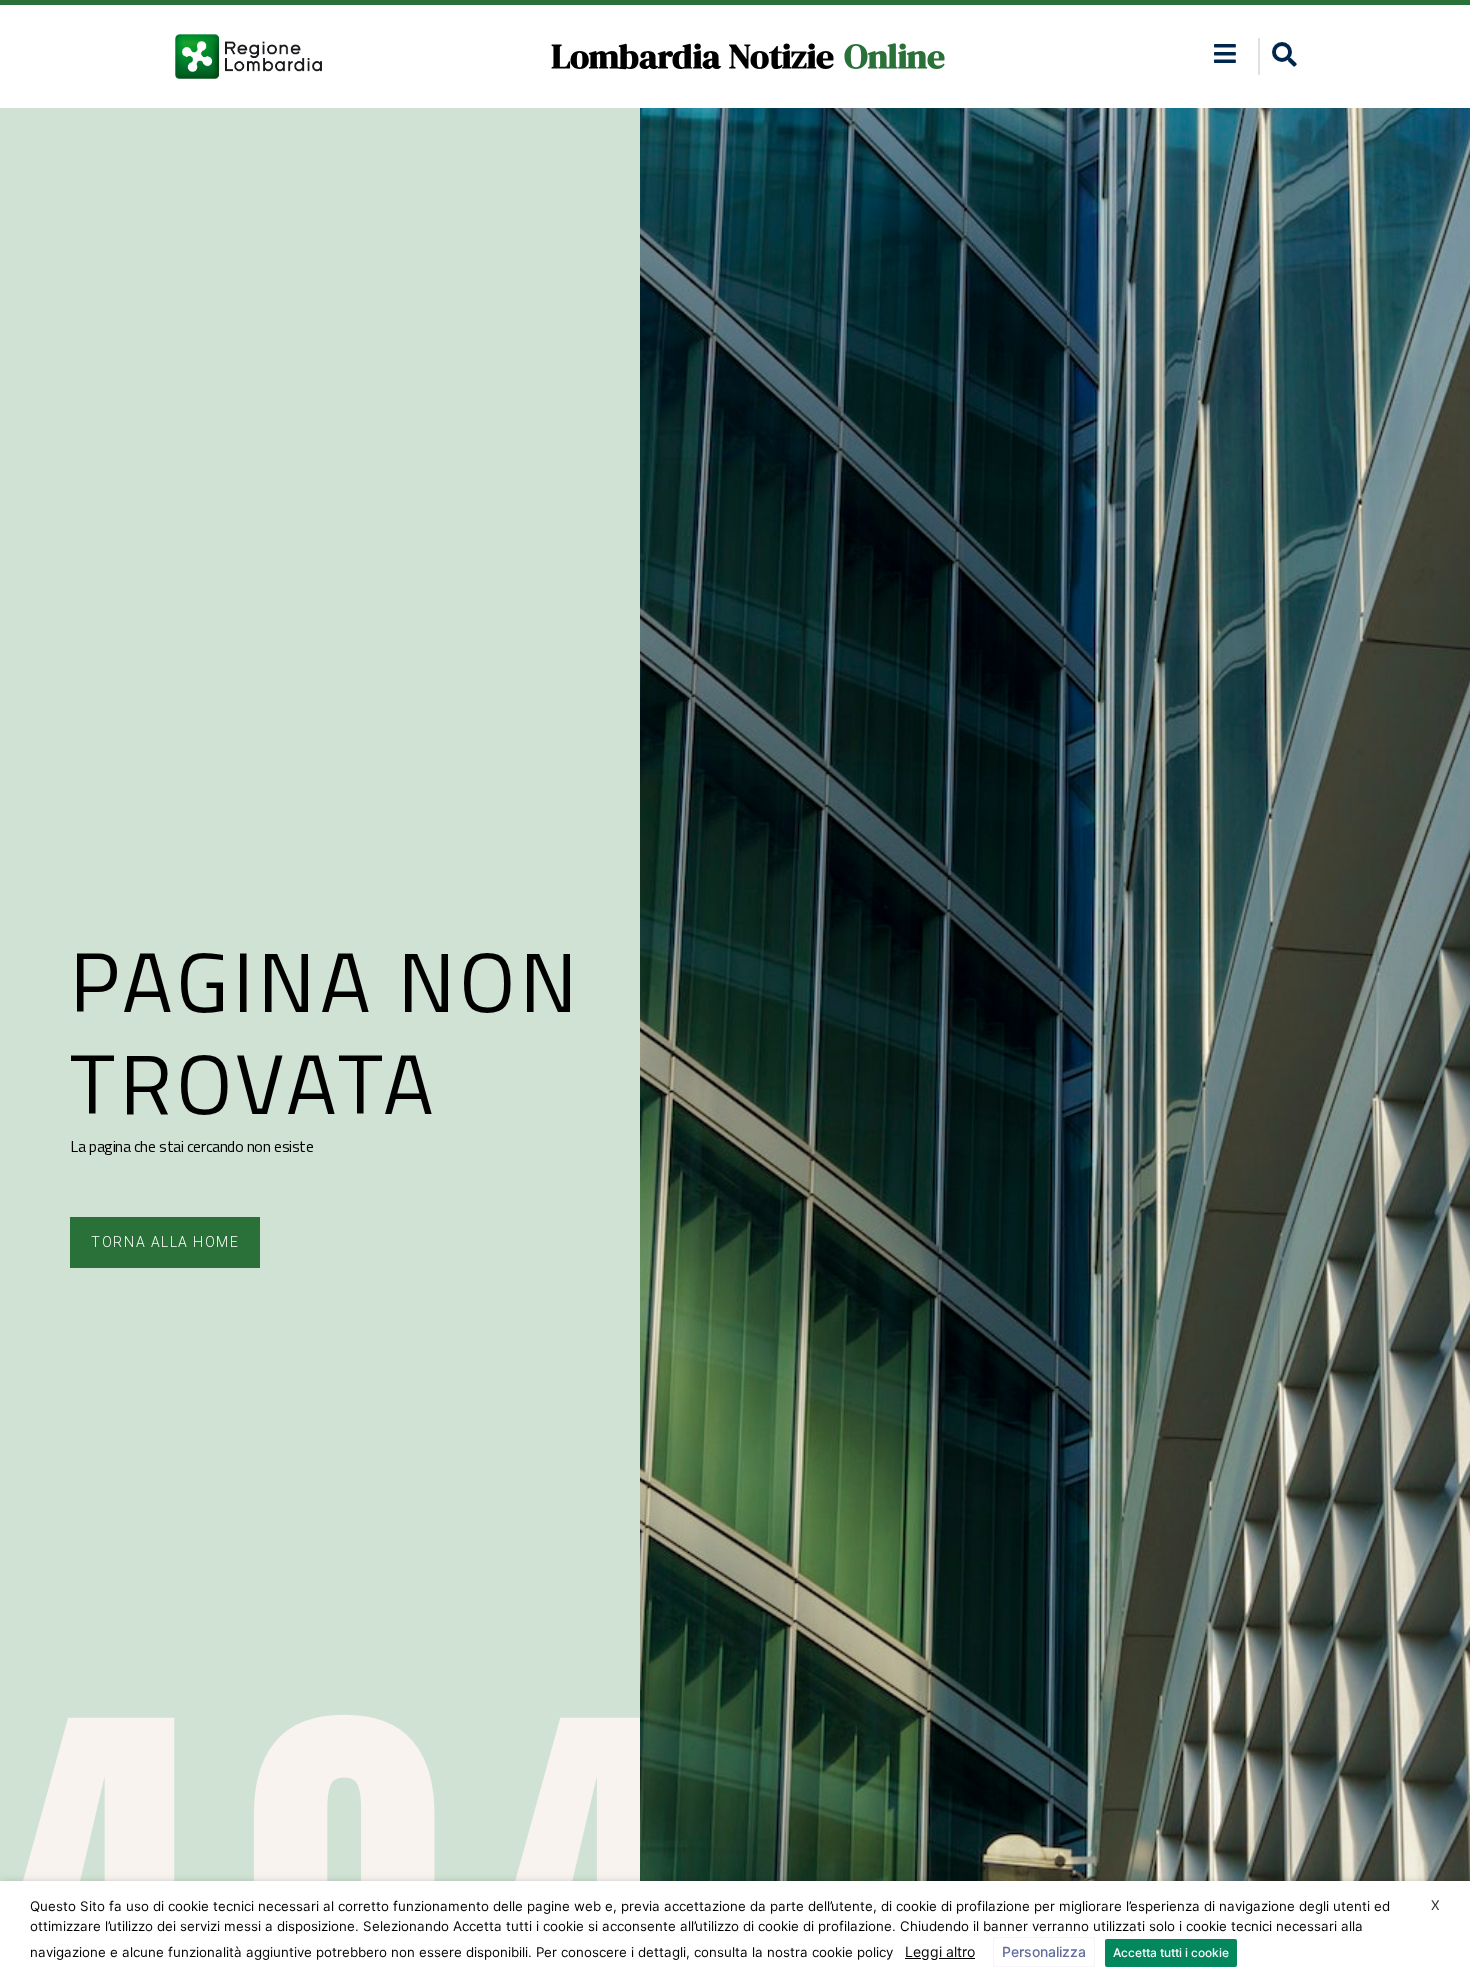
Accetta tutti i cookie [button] (1171, 1952)
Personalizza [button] (1044, 1951)
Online (894, 56)
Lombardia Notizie (692, 56)
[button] (1225, 53)
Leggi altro (940, 1951)
